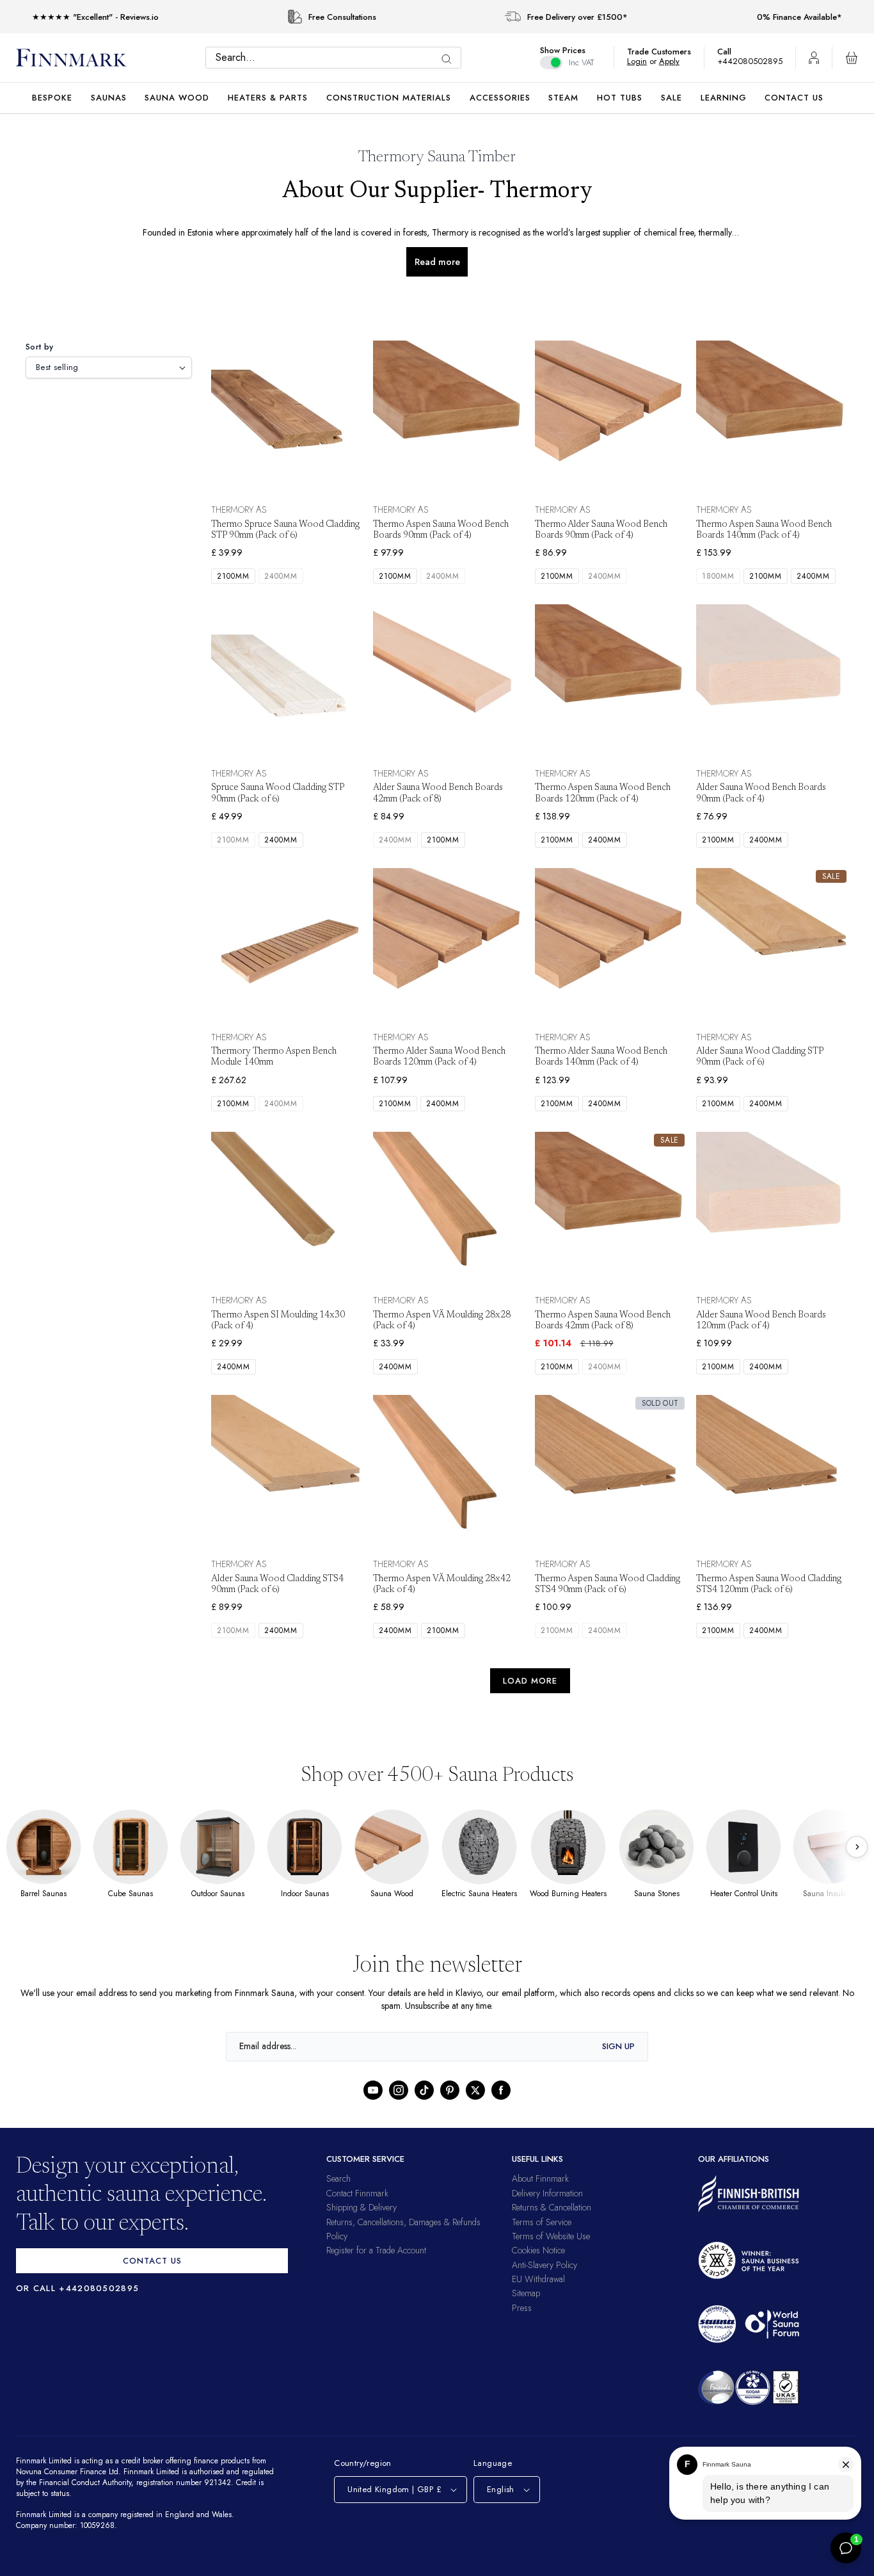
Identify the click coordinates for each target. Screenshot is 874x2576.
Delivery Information (547, 2193)
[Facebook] (501, 2090)
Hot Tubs (620, 98)
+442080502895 (753, 61)
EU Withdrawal (538, 2279)
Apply (675, 61)
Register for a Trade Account (376, 2250)
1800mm (719, 576)
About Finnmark (540, 2178)
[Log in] (814, 58)
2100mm (234, 576)
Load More (530, 1681)
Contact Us (794, 98)
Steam (563, 98)
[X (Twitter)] (475, 2090)
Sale (671, 98)
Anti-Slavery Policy (544, 2265)
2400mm (283, 576)
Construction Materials (389, 98)
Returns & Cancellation (552, 2207)
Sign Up (618, 2046)
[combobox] (337, 58)
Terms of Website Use (551, 2236)
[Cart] (852, 58)
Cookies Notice (538, 2250)
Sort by (40, 347)
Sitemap (526, 2293)
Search (338, 2178)
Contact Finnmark (357, 2193)
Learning (724, 98)
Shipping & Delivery (362, 2207)
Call (731, 52)
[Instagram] (399, 2090)
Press (522, 2308)
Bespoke (52, 98)
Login (643, 61)
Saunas (109, 98)
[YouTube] (373, 2090)
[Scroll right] (857, 1847)
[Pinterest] (450, 2090)
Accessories (500, 98)
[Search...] (450, 59)
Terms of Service (542, 2222)
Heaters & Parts (268, 98)
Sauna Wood (177, 98)
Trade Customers (665, 52)
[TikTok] (424, 2090)
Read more (437, 262)
